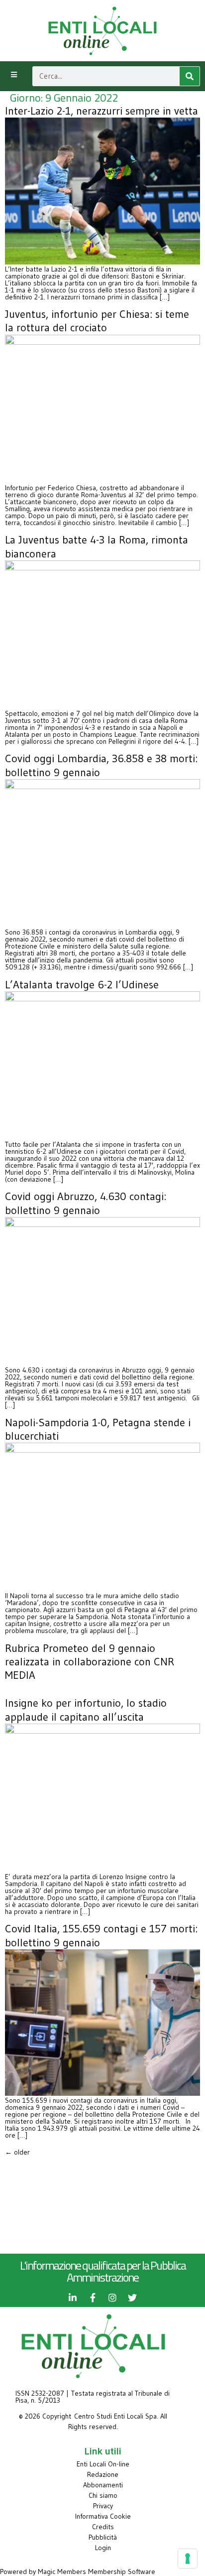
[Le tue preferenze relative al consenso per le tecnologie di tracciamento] (188, 2559)
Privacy (103, 2506)
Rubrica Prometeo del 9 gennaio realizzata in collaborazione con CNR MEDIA (90, 1662)
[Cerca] (190, 76)
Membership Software (122, 2572)
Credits (103, 2527)
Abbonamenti (103, 2485)
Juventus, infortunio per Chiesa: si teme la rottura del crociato (97, 321)
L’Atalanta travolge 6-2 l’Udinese (82, 985)
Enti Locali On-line (103, 2464)
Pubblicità (103, 2537)
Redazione (103, 2474)
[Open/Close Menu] (14, 75)
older (17, 2152)
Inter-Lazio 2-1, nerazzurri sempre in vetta (102, 111)
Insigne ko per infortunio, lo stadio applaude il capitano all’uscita (86, 1710)
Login (103, 2548)
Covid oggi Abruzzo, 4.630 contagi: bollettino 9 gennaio (86, 1203)
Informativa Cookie (103, 2516)
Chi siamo (103, 2495)
